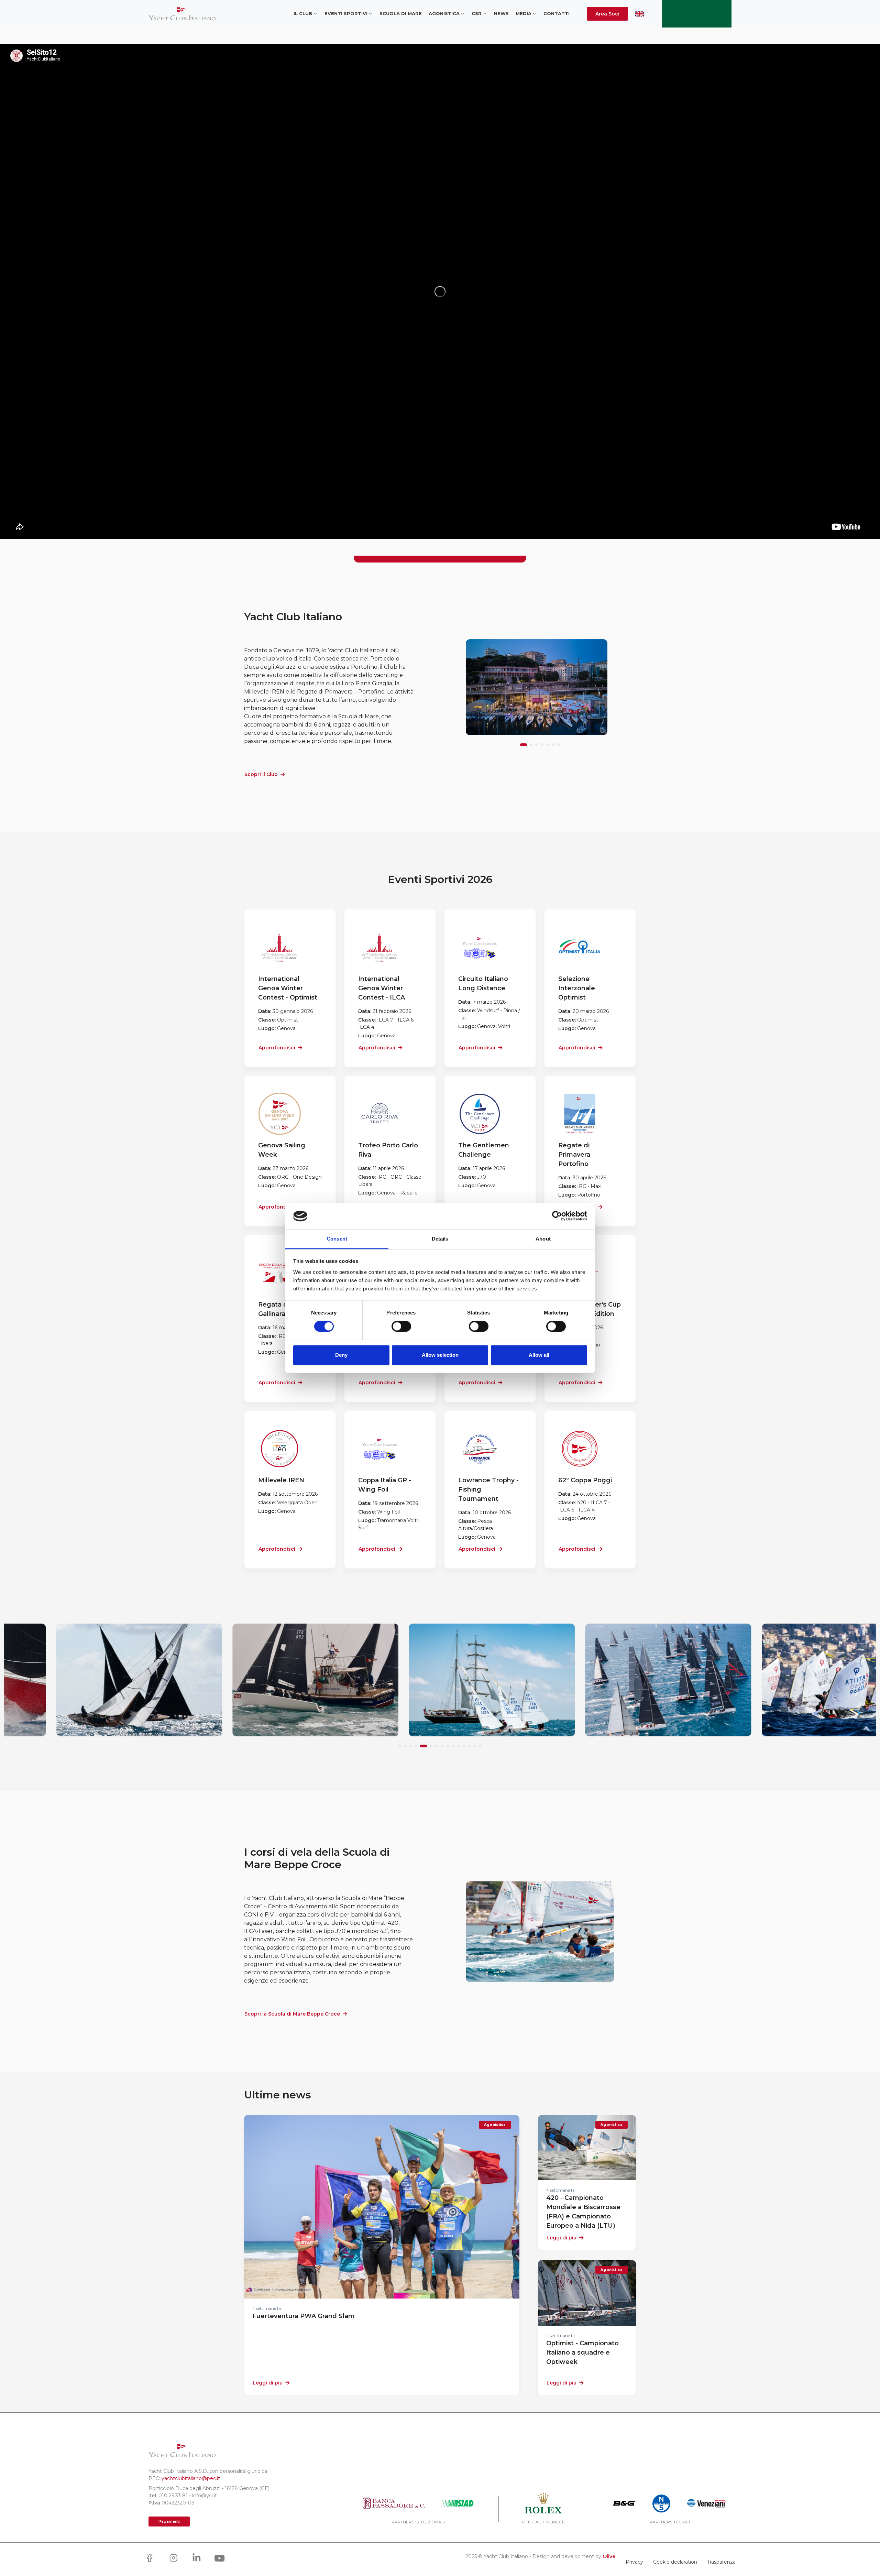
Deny (341, 1355)
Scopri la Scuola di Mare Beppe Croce (292, 2014)
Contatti (557, 13)
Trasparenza (721, 2562)
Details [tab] (440, 1239)
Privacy (634, 2562)
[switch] (401, 1327)
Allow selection (440, 1355)
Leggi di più (268, 2383)
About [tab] (543, 1239)
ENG (640, 14)
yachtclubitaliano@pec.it (191, 2478)
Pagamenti (169, 2522)
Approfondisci (277, 1048)
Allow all (539, 1355)
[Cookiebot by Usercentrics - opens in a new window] (557, 1216)
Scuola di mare (401, 13)
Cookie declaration (675, 2562)
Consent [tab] (337, 1239)
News (501, 13)
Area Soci (607, 14)
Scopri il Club (261, 774)
